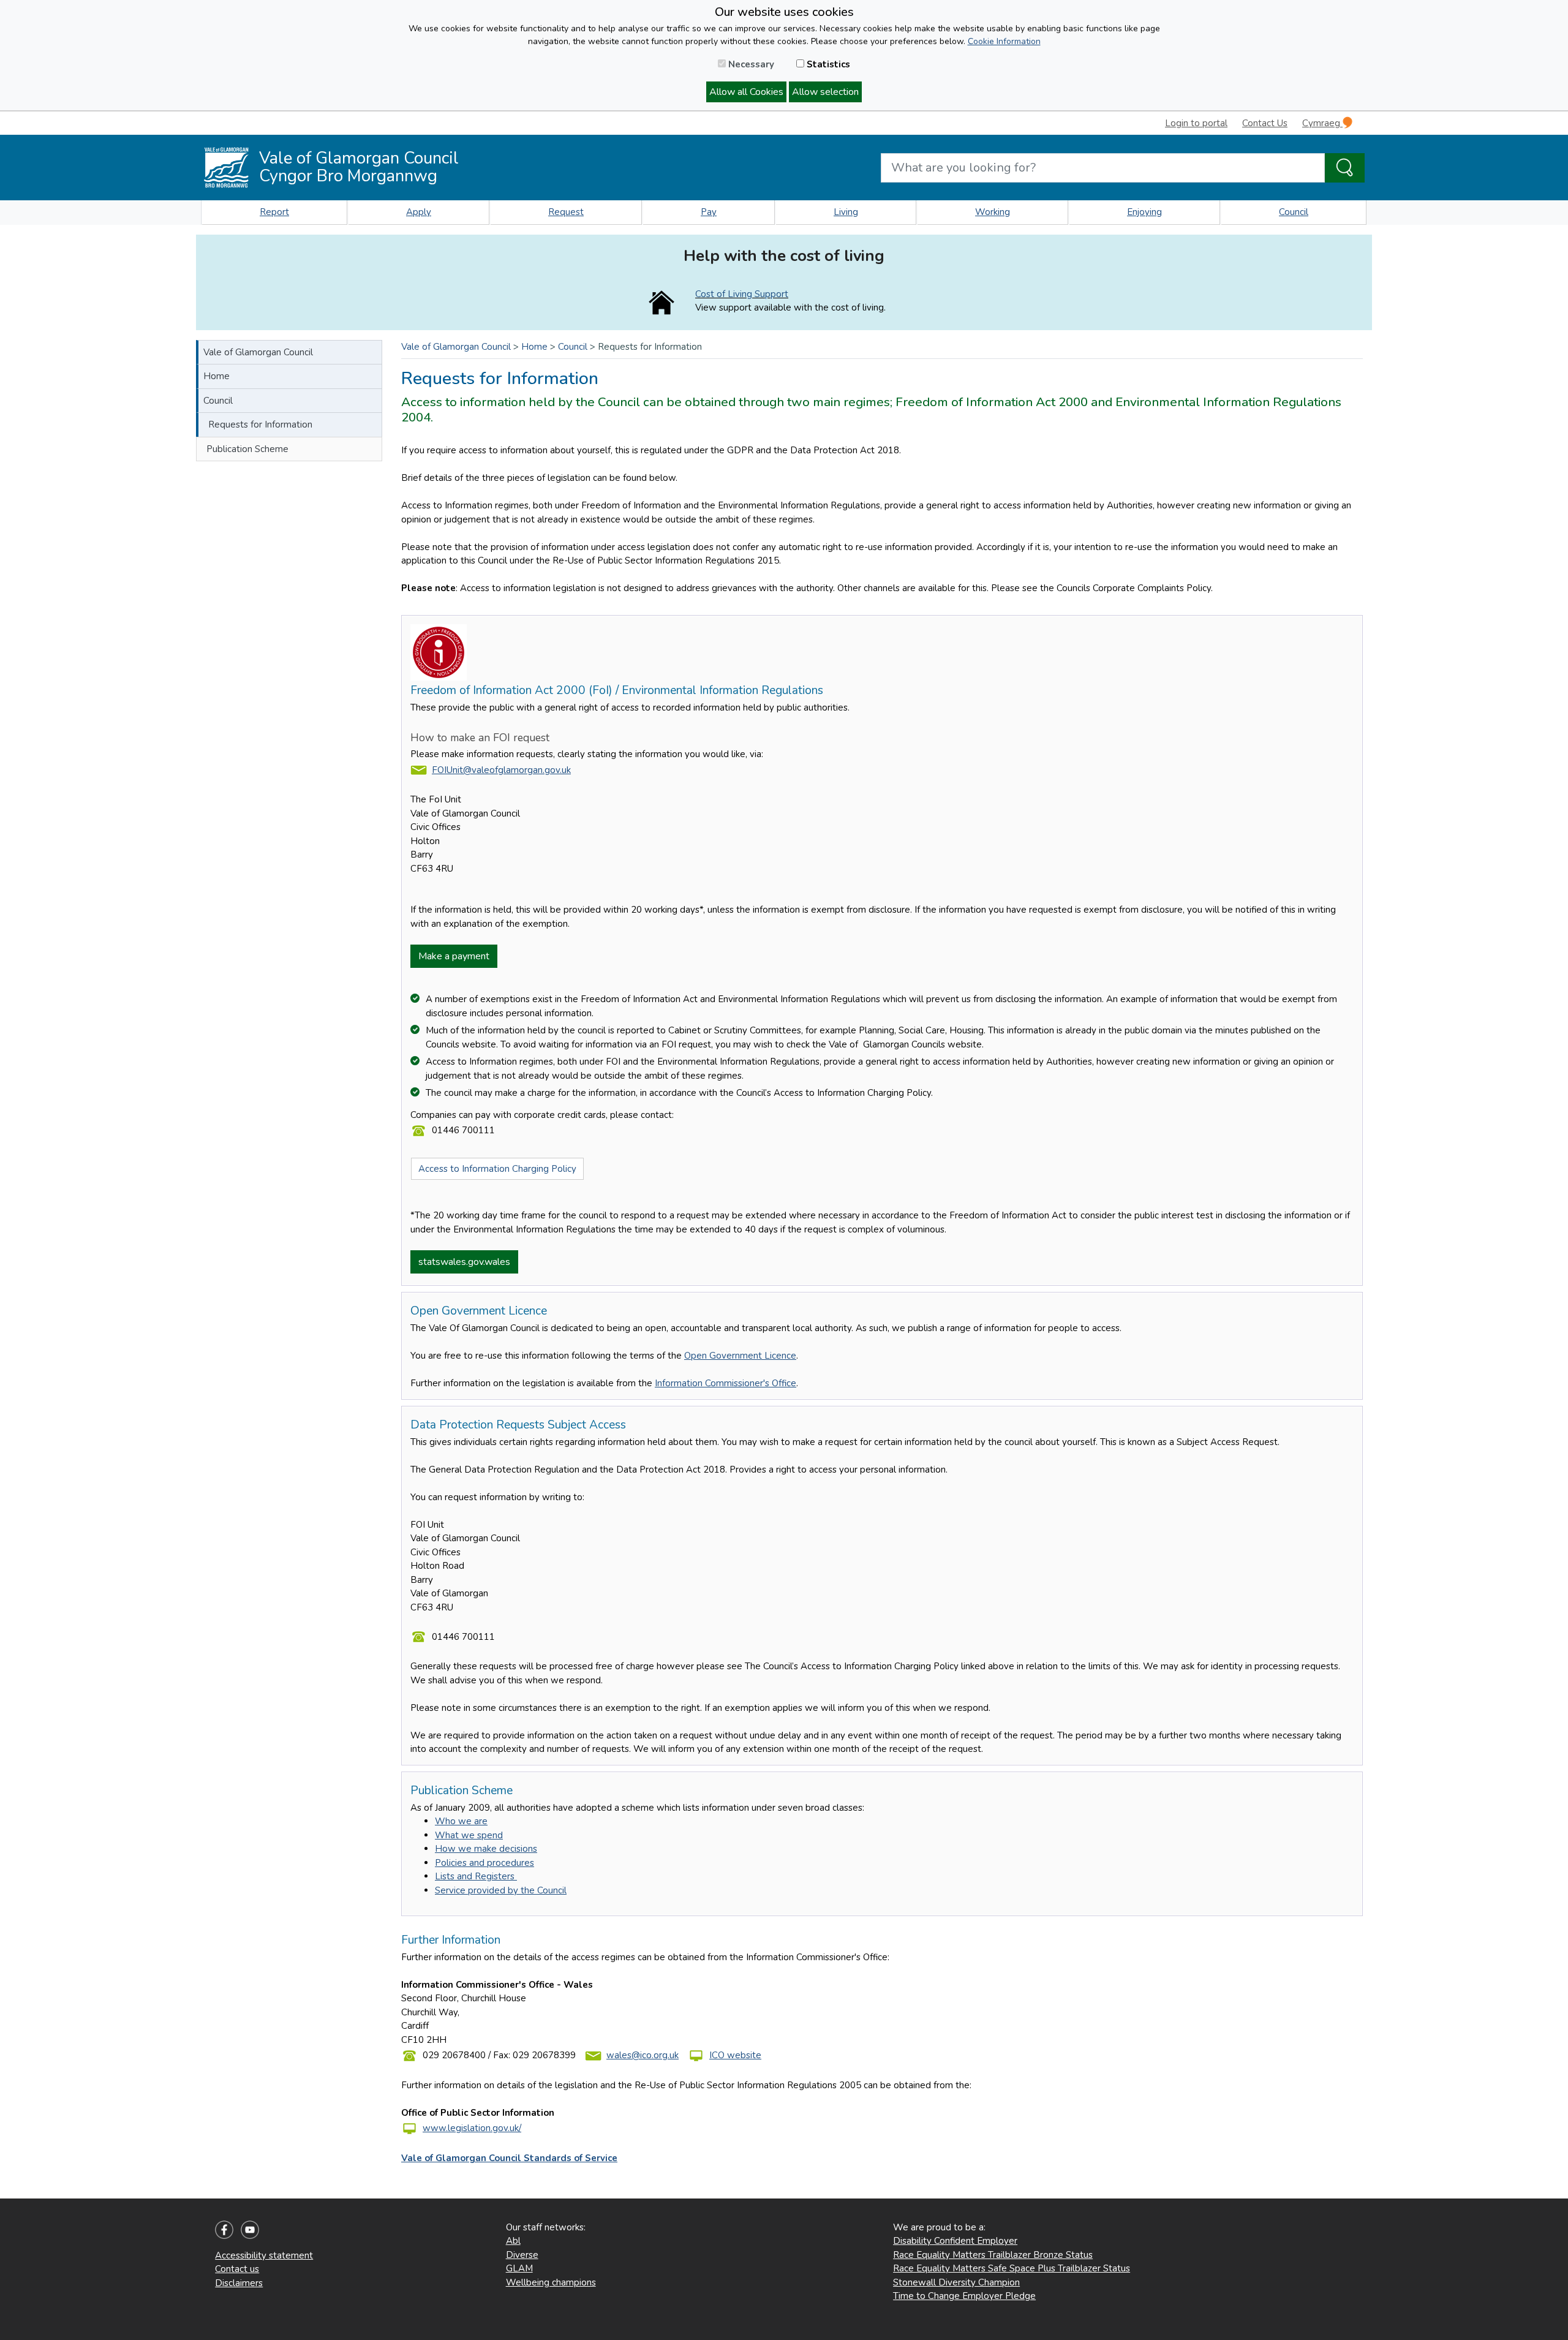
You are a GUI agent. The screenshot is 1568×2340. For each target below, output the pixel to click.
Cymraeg (1322, 123)
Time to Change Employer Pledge (964, 2296)
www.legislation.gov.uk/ (472, 2128)
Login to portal (1196, 123)
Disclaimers (239, 2283)
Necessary (750, 64)
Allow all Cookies (746, 92)
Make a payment (454, 956)
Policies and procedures (484, 1863)
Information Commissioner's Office (726, 1383)
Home (217, 376)
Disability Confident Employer (955, 2241)
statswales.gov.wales (464, 1262)
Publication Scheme (247, 449)
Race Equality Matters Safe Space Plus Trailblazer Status (1012, 2268)
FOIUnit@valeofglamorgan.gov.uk (501, 770)
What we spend (469, 1835)
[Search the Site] (1345, 168)
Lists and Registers (476, 1876)
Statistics (827, 64)
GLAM (519, 2268)
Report (274, 212)
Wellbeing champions (551, 2282)
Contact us (237, 2269)
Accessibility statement (264, 2255)
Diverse (522, 2255)
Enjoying (1144, 212)
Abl (513, 2241)
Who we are (461, 1821)
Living (846, 212)
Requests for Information (260, 425)
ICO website (735, 2055)
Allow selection (825, 92)
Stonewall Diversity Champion (956, 2282)
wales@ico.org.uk (643, 2055)
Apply (419, 212)
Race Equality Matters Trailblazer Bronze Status (993, 2255)
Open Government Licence (740, 1356)
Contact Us (1265, 123)
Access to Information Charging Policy (497, 1169)
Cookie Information (1004, 41)
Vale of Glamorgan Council (258, 352)
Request (566, 212)
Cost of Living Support (742, 294)
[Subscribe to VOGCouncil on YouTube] (250, 2229)
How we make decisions (486, 1849)
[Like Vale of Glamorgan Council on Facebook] (224, 2229)
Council (1294, 212)
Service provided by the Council (501, 1890)
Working (993, 212)
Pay (709, 212)
